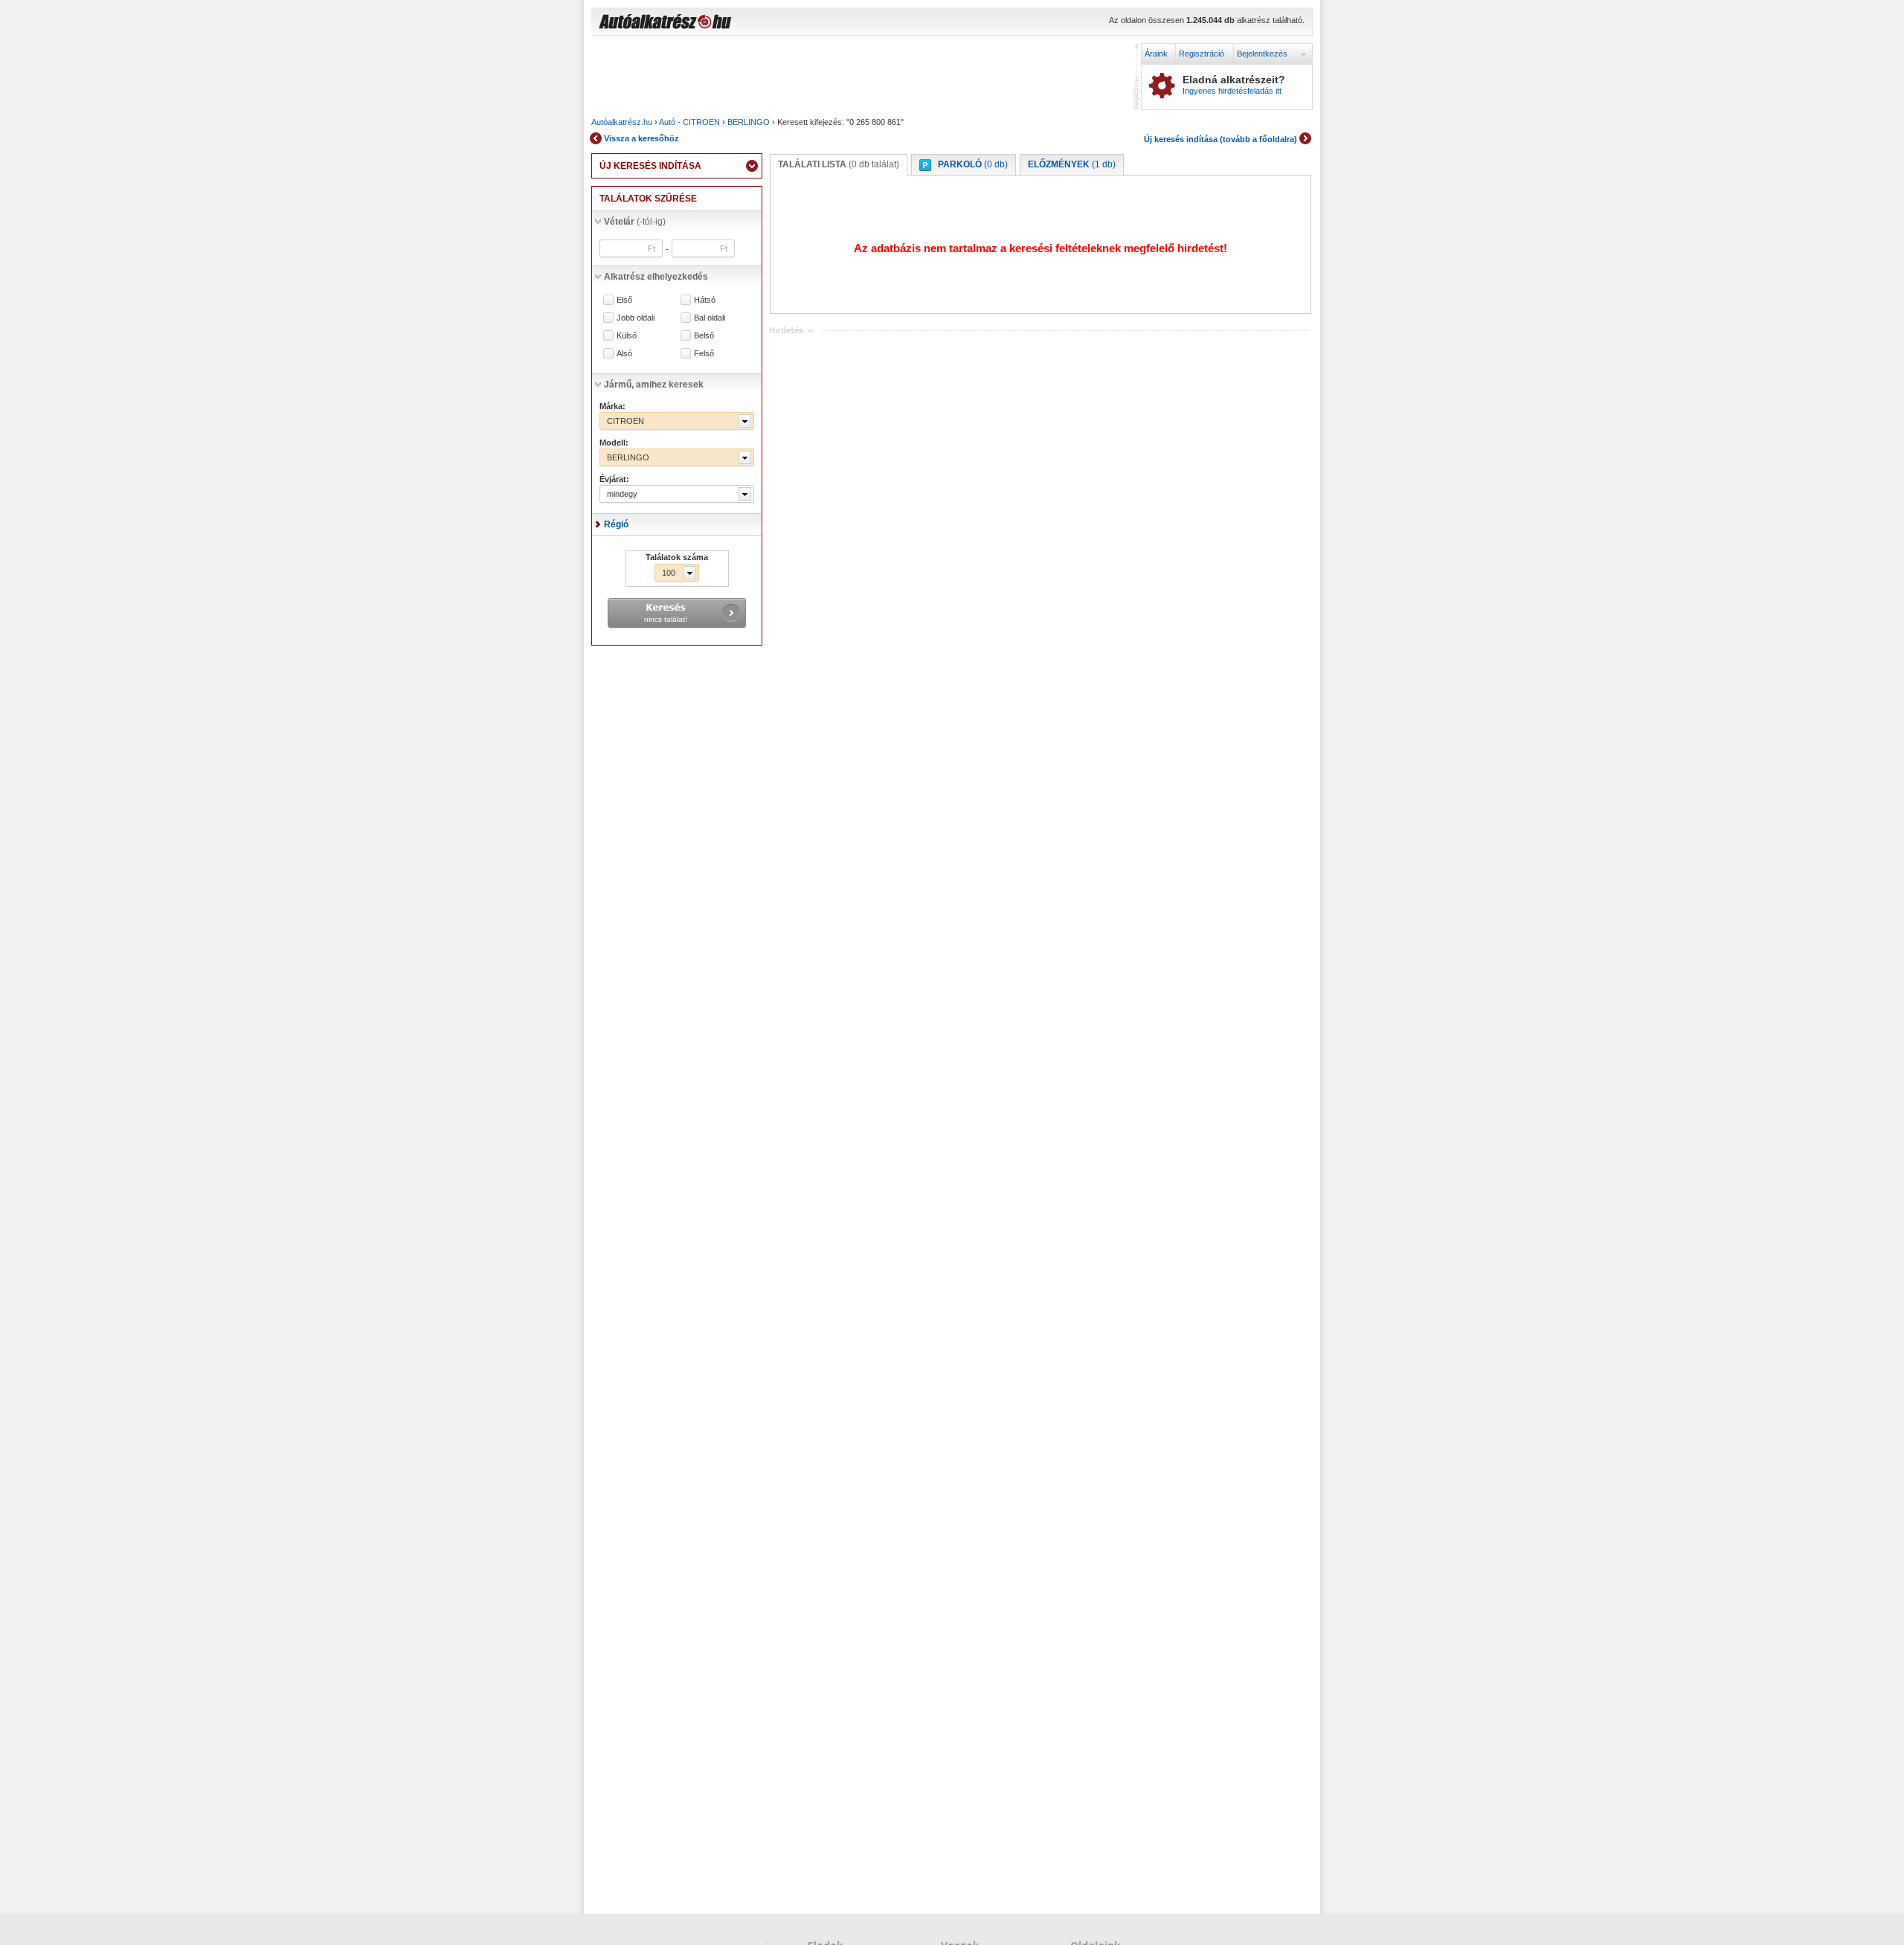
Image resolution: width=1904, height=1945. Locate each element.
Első (624, 300)
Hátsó (705, 300)
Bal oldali (710, 318)
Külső (627, 336)
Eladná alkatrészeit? (1234, 85)
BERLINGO (749, 122)
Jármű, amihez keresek (654, 385)
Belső (704, 336)
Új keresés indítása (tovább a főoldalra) (1220, 139)
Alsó (624, 354)
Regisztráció (1202, 54)
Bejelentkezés (1262, 54)
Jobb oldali (636, 318)
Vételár (635, 222)
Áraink (1156, 54)
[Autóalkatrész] (718, 23)
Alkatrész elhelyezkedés (656, 277)
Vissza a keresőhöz (641, 138)
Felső (704, 354)
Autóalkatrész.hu (622, 122)
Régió (616, 524)
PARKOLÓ (973, 164)
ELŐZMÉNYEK (1072, 164)
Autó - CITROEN (689, 122)
